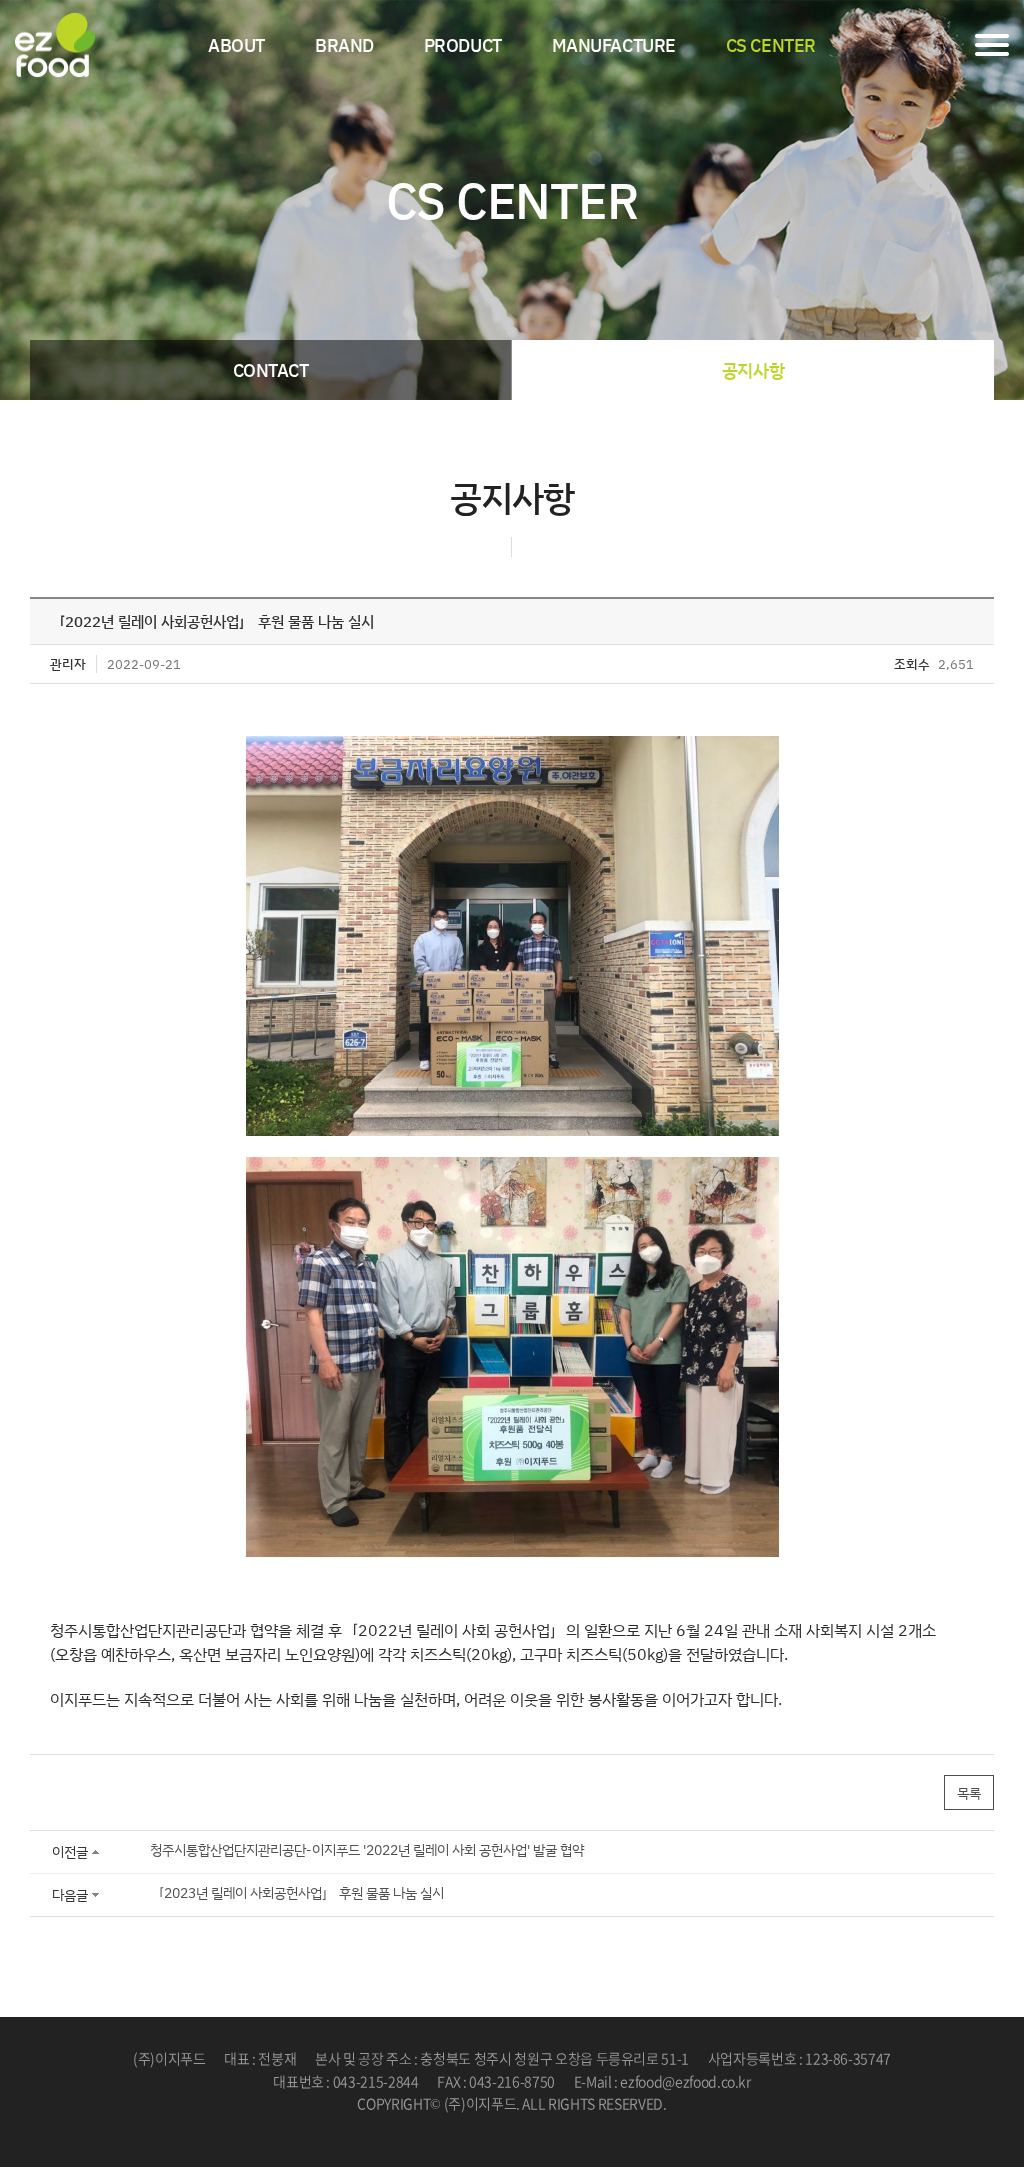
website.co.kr (550, 2126)
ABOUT (236, 45)
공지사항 (753, 370)
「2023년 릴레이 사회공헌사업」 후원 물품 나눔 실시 (297, 1892)
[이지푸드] (55, 45)
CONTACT (271, 370)
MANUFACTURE (614, 45)
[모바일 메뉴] (992, 45)
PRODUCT (463, 45)
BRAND (344, 45)
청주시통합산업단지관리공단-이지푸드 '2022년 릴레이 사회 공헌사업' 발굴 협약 (367, 1849)
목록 (969, 1792)
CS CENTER (771, 45)
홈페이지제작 (471, 2126)
